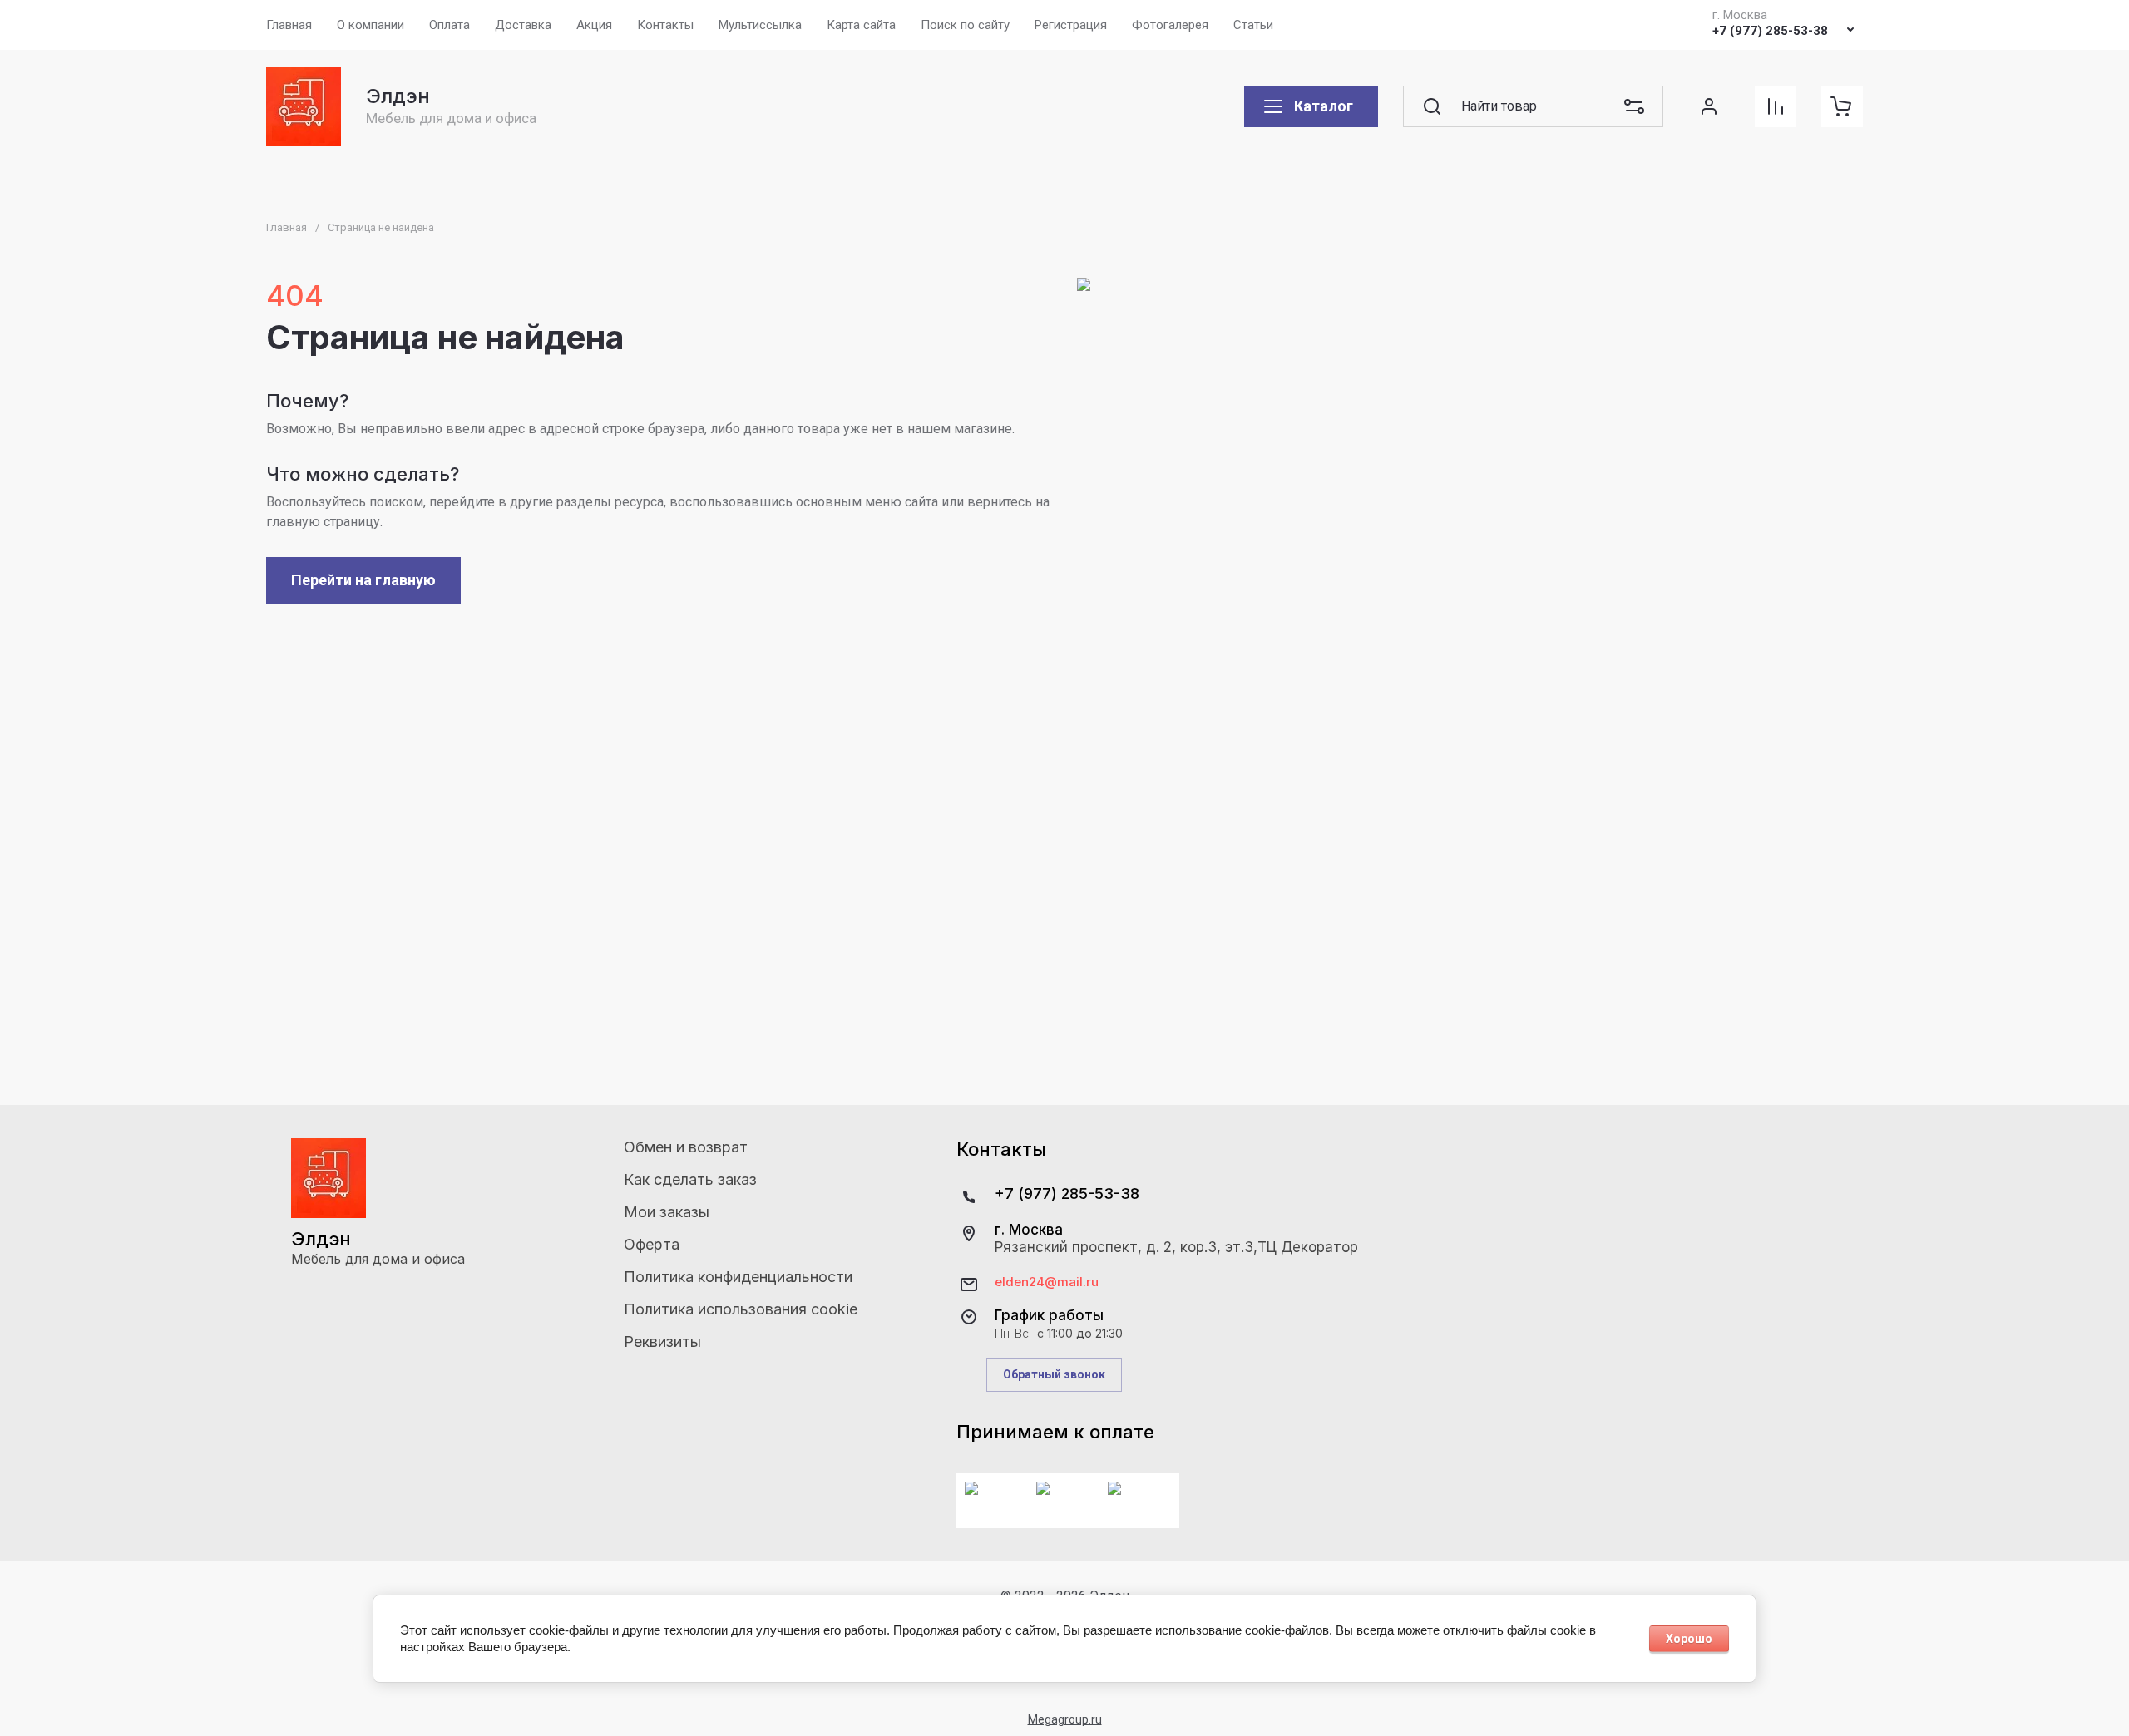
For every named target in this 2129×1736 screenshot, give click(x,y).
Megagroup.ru (1065, 1719)
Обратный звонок (1054, 1374)
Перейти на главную (363, 580)
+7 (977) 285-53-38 (1770, 31)
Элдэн (398, 96)
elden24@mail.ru (1047, 1282)
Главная (287, 227)
